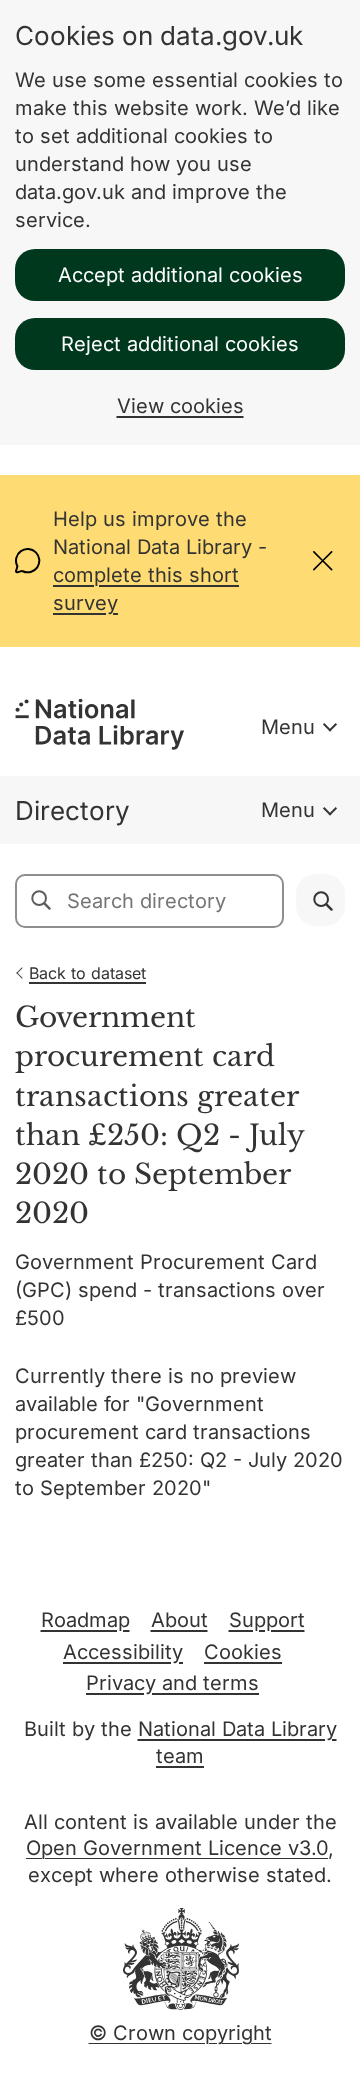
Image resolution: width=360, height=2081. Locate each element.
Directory (72, 810)
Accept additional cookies (180, 275)
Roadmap (85, 1620)
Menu (288, 727)
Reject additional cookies (180, 344)
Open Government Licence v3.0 (177, 1848)
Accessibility (123, 1652)
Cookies (243, 1652)
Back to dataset (87, 973)
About (179, 1620)
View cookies (180, 406)
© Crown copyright (180, 2033)
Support (267, 1620)
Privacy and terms (172, 1683)
